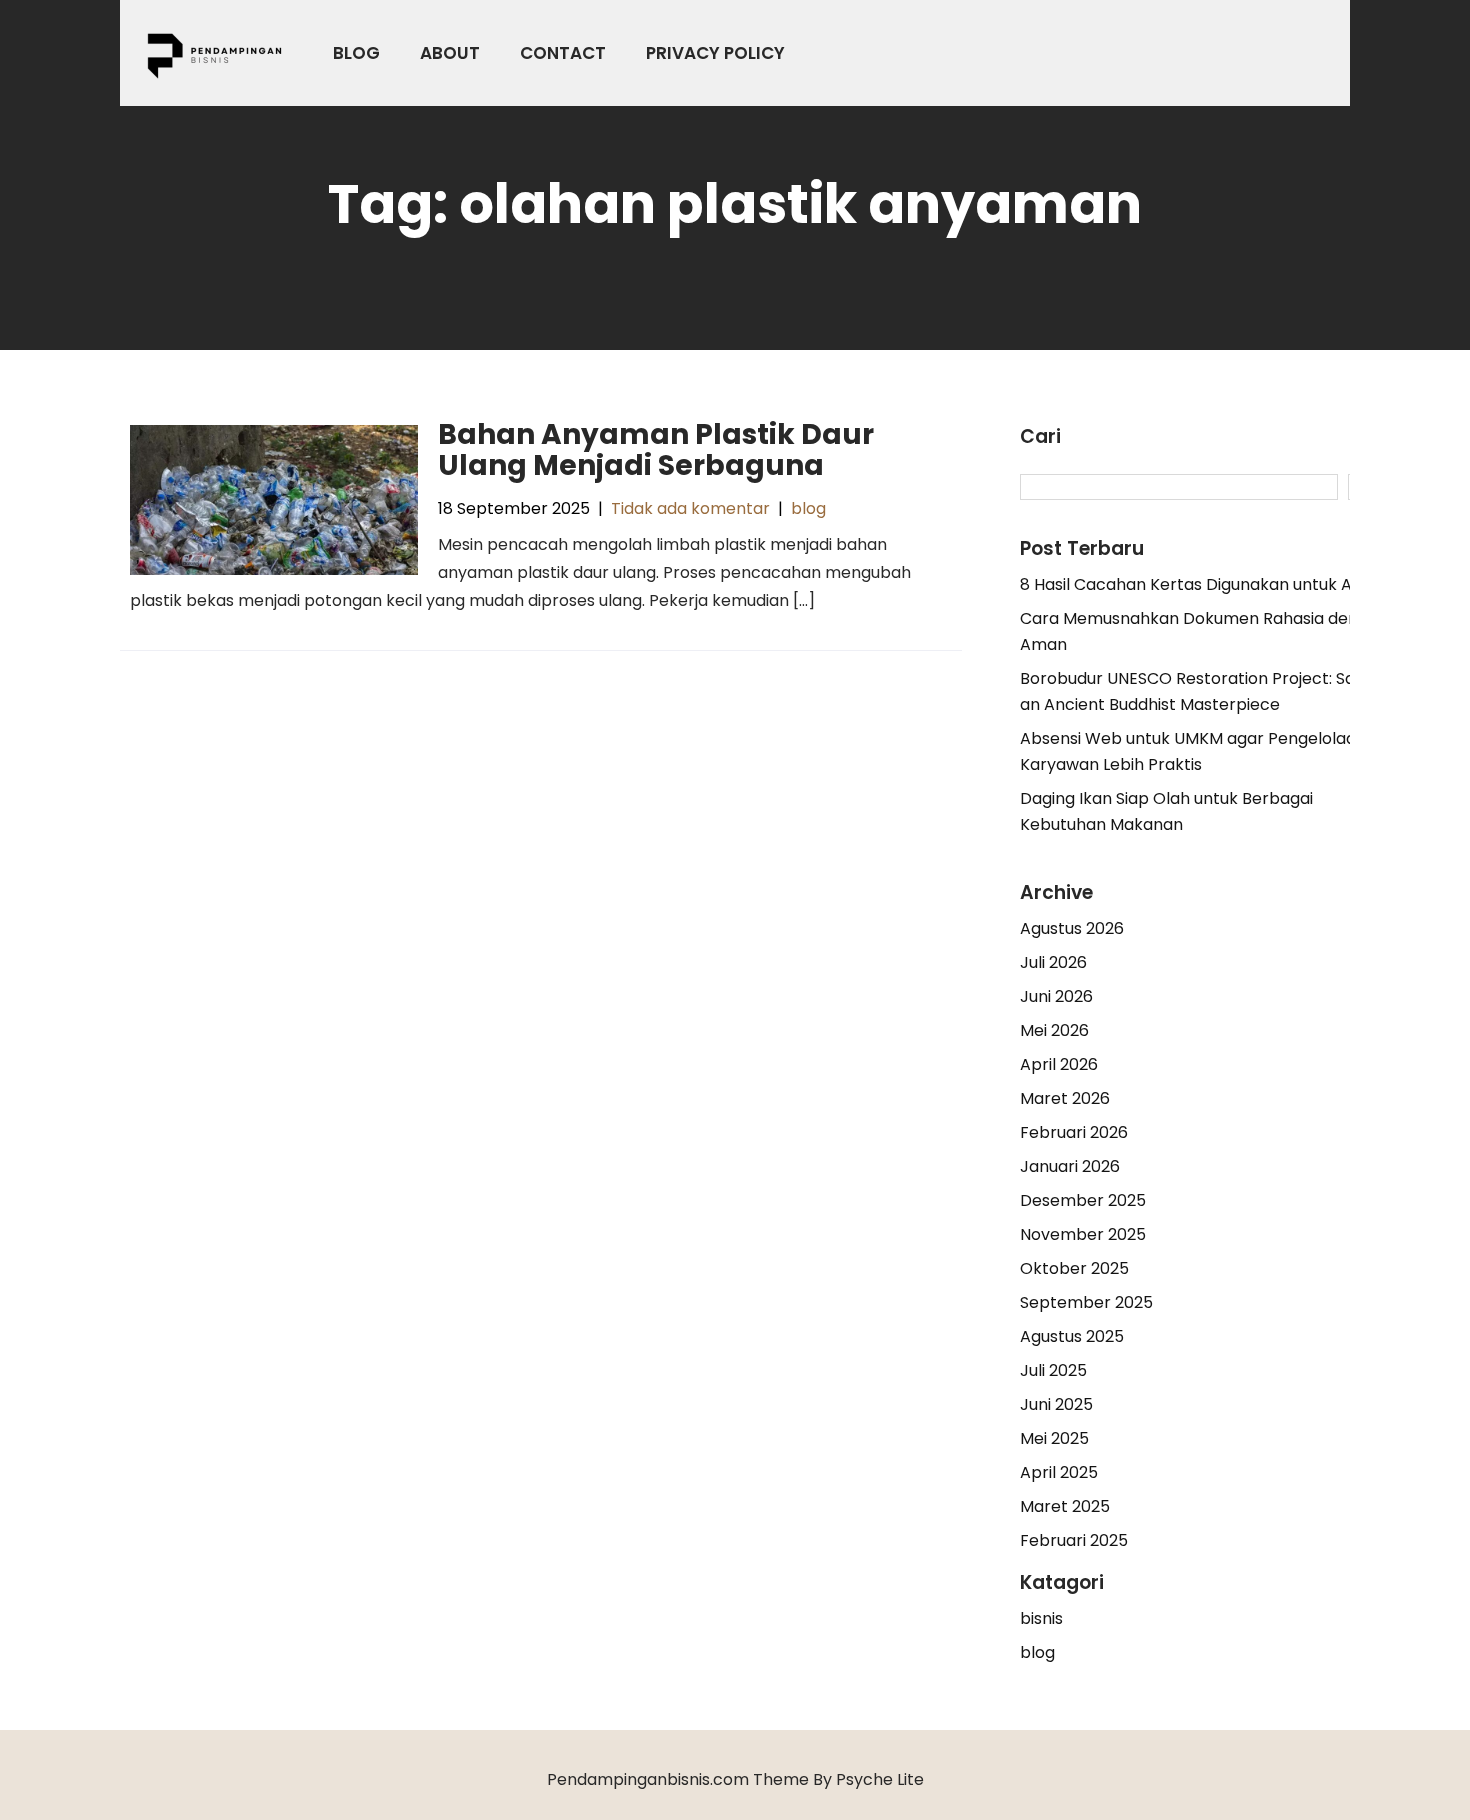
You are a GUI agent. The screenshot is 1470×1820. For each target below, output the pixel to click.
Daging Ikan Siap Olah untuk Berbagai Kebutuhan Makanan (1166, 811)
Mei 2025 (1054, 1438)
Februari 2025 (1074, 1540)
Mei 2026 (1054, 1030)
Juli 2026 (1053, 962)
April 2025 (1059, 1472)
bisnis (1041, 1618)
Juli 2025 (1053, 1370)
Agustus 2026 (1072, 928)
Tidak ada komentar (690, 508)
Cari (1040, 437)
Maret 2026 (1065, 1098)
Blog (356, 53)
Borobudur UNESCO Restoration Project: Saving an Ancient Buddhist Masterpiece (1203, 691)
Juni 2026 (1056, 996)
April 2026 (1059, 1064)
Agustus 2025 (1072, 1336)
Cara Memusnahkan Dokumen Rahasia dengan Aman (1204, 631)
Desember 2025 (1083, 1200)
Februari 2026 (1074, 1132)
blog (808, 508)
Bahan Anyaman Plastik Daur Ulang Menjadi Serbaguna (656, 450)
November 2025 (1083, 1234)
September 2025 (1086, 1302)
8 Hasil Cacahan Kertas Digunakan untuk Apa (1196, 584)
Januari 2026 (1070, 1166)
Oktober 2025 (1074, 1268)
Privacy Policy (715, 53)
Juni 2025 (1056, 1404)
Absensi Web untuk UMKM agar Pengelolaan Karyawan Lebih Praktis (1193, 751)
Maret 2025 (1065, 1506)
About (450, 53)
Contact (563, 53)
